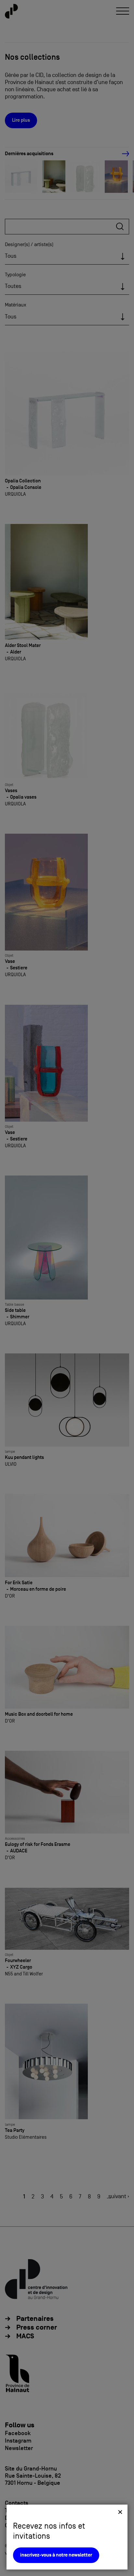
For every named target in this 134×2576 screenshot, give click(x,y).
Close (120, 2512)
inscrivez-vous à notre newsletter (56, 2555)
